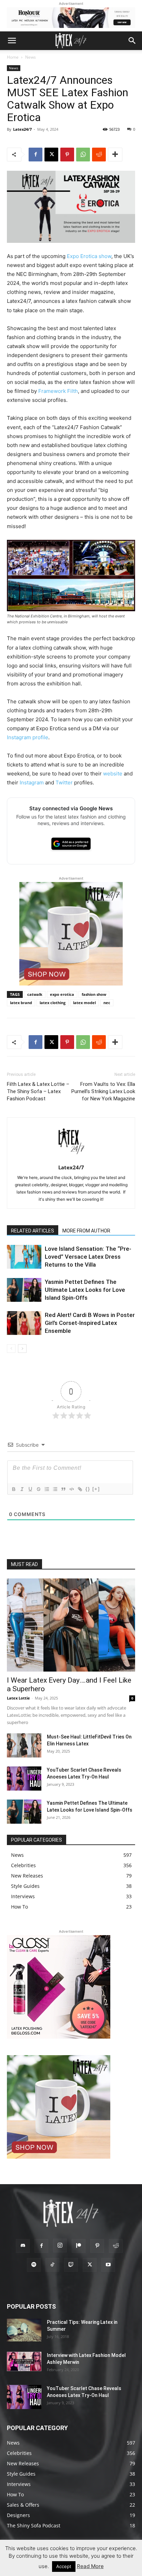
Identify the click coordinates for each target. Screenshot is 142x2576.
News (31, 57)
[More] (115, 155)
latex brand (21, 1003)
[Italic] (22, 1489)
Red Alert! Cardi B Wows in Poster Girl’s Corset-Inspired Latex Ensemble (90, 1323)
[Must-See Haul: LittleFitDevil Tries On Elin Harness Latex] (24, 1745)
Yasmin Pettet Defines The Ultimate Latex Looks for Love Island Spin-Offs (85, 1290)
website (113, 774)
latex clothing (53, 1003)
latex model (84, 1003)
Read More (90, 2566)
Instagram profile (28, 737)
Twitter (64, 782)
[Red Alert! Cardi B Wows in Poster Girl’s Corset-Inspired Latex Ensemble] (24, 1323)
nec (107, 1003)
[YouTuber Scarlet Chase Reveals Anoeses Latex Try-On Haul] (24, 1779)
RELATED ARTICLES (33, 1231)
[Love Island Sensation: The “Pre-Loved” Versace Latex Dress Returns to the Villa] (24, 1257)
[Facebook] (35, 155)
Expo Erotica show (89, 256)
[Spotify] (34, 2265)
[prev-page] (11, 1349)
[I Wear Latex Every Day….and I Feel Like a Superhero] (71, 1625)
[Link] (80, 1489)
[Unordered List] (55, 1489)
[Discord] (23, 2246)
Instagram (32, 782)
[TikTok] (52, 2265)
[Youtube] (108, 2265)
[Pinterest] (67, 155)
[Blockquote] (63, 1489)
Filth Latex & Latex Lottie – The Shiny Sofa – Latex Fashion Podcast (38, 1091)
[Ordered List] (47, 1489)
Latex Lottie (18, 1698)
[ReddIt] (99, 155)
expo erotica (62, 994)
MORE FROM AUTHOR (86, 1231)
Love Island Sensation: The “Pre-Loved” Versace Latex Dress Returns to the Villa (88, 1257)
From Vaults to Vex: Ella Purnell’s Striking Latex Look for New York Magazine (103, 1091)
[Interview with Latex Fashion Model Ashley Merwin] (24, 2361)
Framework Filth (58, 391)
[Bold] (13, 1489)
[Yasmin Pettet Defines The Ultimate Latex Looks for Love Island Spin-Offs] (24, 1290)
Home (13, 57)
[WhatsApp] (83, 155)
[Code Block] (71, 1489)
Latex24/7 (22, 129)
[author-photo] (71, 1158)
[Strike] (38, 1489)
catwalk (35, 994)
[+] (96, 1489)
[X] (51, 155)
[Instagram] (60, 2246)
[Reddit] (116, 2246)
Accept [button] (64, 2566)
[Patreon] (79, 2246)
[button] (12, 41)
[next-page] (22, 1349)
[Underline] (30, 1489)
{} (88, 1489)
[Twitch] (71, 2265)
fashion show (94, 994)
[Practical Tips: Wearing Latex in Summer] (24, 2330)
